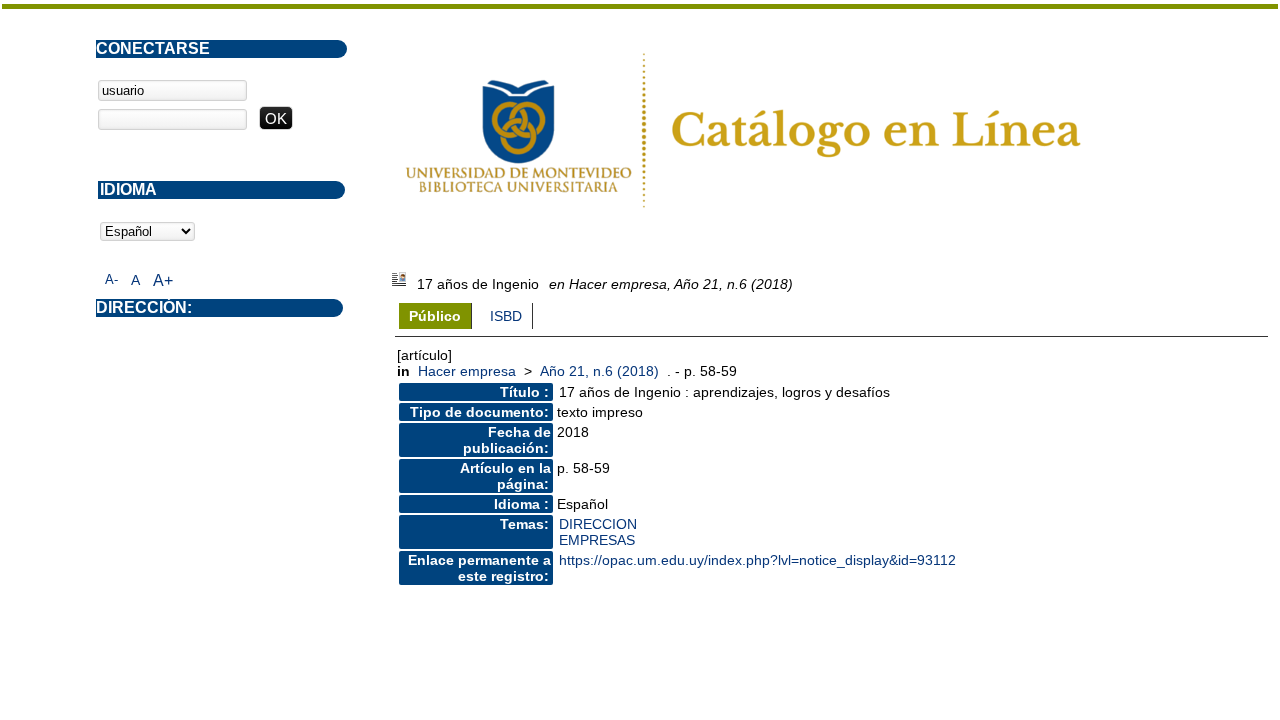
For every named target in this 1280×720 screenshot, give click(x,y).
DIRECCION (598, 524)
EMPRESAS (597, 540)
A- (111, 279)
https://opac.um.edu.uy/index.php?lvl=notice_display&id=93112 (757, 560)
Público (435, 316)
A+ (163, 280)
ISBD (506, 316)
